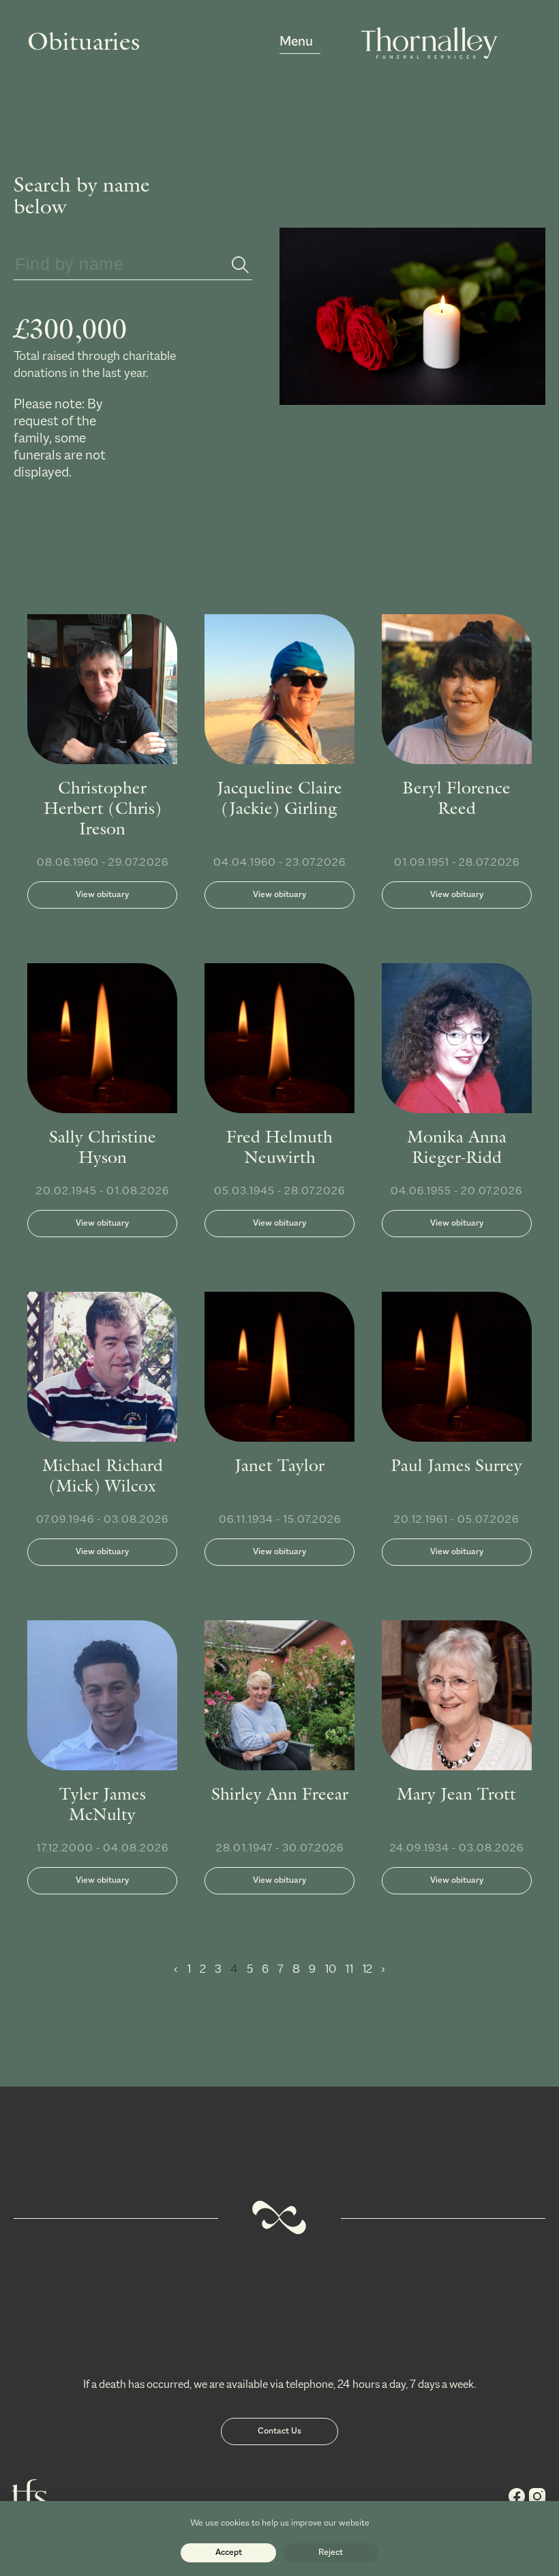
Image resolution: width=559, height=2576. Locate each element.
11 (350, 1970)
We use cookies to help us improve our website (280, 2523)
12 (368, 1970)
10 (331, 1970)
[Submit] (240, 266)
